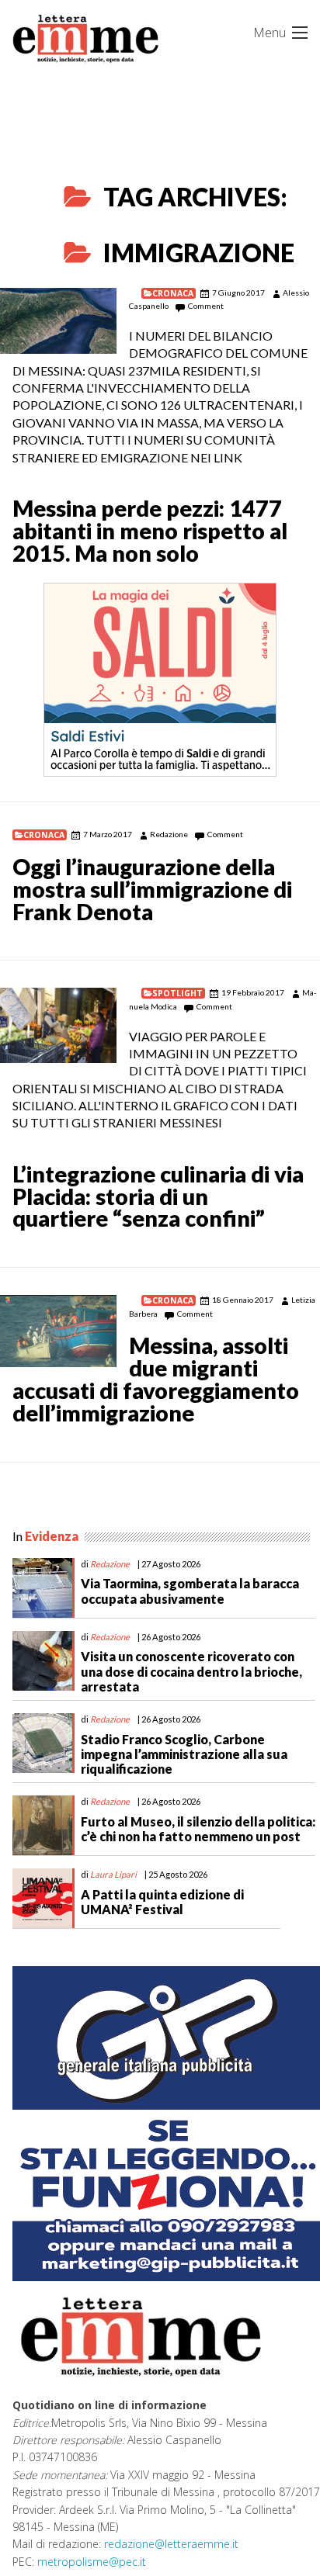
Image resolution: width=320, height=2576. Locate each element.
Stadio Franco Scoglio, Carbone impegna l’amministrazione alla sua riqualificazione (184, 1754)
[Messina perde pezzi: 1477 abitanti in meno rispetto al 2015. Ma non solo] (58, 321)
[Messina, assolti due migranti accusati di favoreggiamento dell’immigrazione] (58, 1331)
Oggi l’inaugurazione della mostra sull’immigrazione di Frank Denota (152, 889)
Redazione (169, 834)
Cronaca (173, 293)
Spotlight (177, 993)
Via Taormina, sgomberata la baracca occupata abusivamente (190, 1591)
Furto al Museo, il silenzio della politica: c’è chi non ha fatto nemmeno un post (198, 1829)
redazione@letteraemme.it (171, 2544)
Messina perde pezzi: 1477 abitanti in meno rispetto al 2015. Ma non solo (150, 531)
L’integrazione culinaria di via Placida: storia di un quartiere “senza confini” (158, 1196)
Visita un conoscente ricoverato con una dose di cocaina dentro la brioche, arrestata (191, 1671)
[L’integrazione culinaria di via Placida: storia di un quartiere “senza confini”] (58, 1025)
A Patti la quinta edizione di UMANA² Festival (162, 1902)
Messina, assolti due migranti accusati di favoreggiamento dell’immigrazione (156, 1379)
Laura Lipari (113, 1874)
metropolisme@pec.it (92, 2562)
